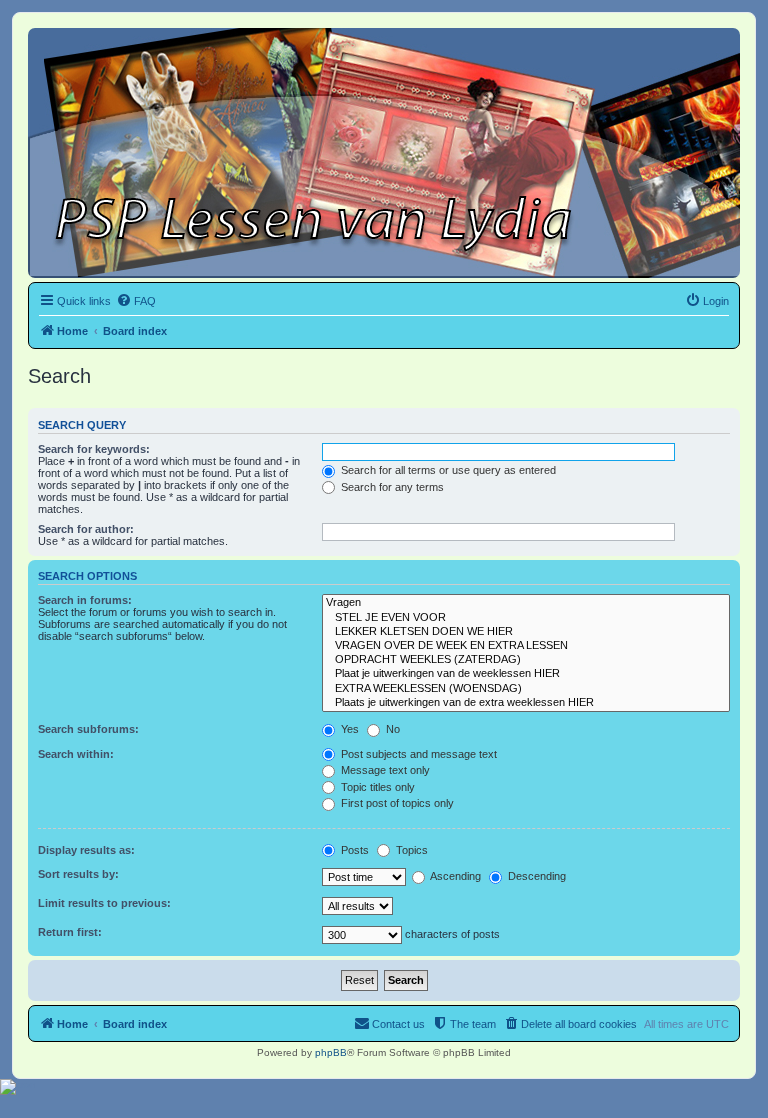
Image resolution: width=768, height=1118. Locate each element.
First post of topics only (396, 803)
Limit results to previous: (104, 903)
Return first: (70, 932)
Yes (348, 729)
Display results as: (86, 850)
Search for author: (86, 529)
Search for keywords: (94, 449)
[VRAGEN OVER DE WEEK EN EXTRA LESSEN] (526, 646)
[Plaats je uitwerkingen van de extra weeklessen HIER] (526, 703)
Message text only (384, 770)
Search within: (76, 754)
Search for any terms (391, 487)
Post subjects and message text (417, 754)
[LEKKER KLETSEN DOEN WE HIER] (526, 632)
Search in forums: (85, 600)
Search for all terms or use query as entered (447, 470)
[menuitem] (136, 301)
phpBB (331, 1052)
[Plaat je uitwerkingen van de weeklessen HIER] (526, 674)
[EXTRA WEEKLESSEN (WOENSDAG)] (526, 689)
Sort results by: (78, 874)
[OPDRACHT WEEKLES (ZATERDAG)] (526, 660)
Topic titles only (376, 787)
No (391, 729)
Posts (353, 850)
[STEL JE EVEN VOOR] (526, 618)
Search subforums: (88, 729)
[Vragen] (526, 603)
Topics (410, 850)
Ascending (454, 876)
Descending (535, 876)
